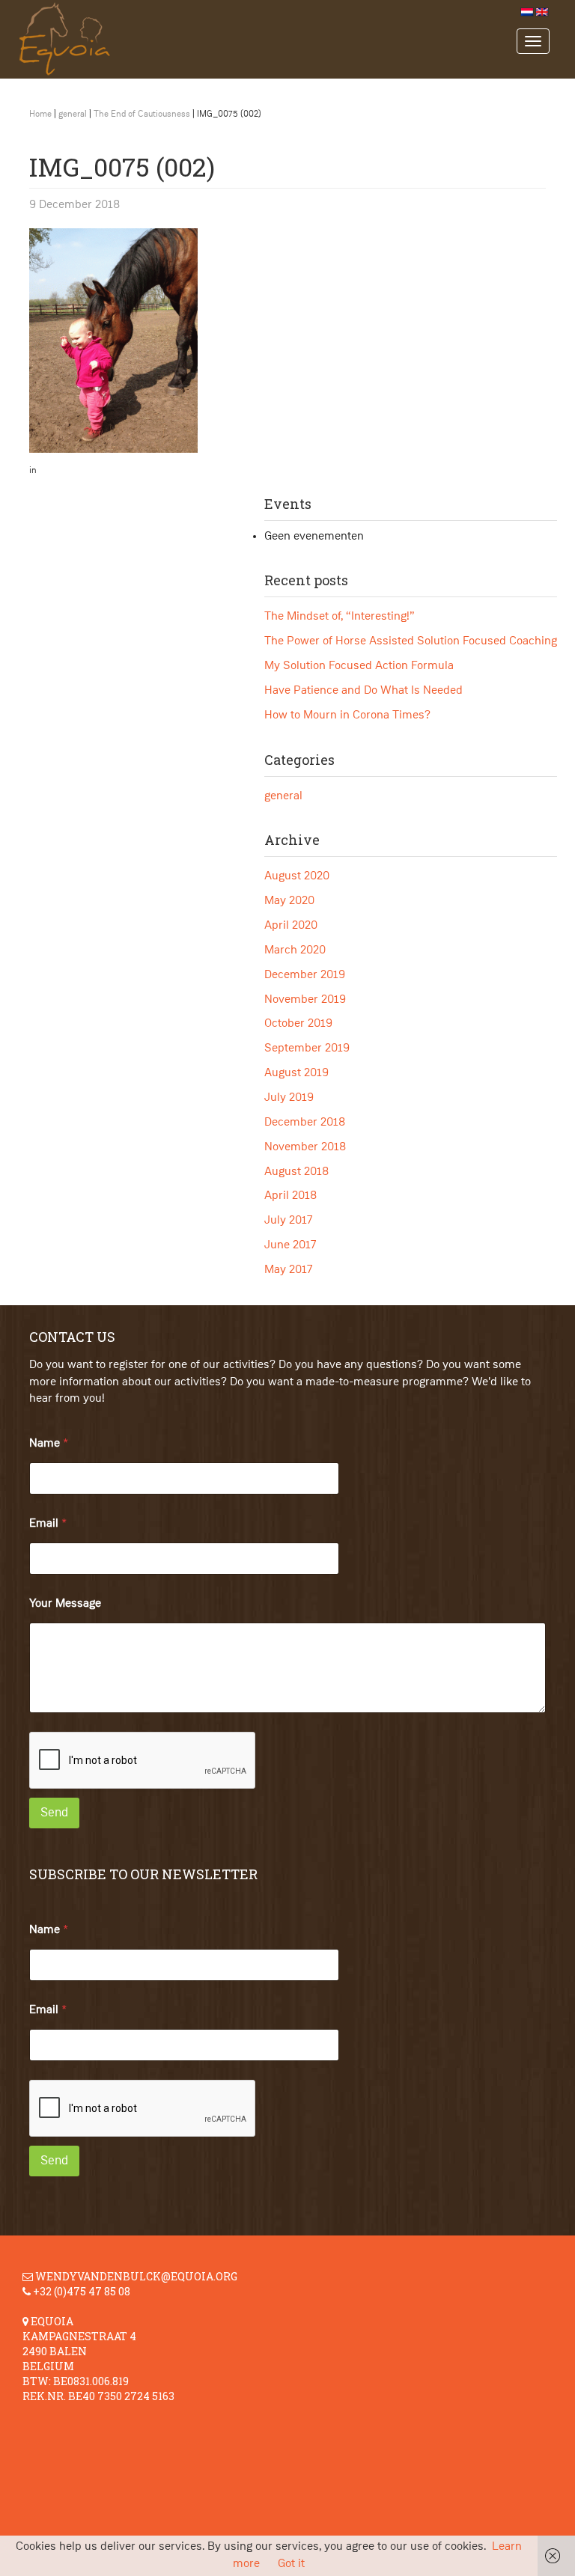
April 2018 (290, 1196)
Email (48, 1524)
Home (40, 115)
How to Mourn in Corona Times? (347, 715)
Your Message (65, 1604)
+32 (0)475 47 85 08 (82, 2291)
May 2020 (289, 901)
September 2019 (307, 1049)
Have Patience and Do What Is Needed (363, 691)
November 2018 (305, 1147)
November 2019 (305, 1000)
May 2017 (289, 1270)
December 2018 (305, 1123)
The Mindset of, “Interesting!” (340, 617)
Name (49, 1444)
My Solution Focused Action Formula (359, 666)
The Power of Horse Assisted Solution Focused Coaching (411, 641)
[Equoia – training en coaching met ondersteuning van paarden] (263, 39)
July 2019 (289, 1098)
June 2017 (290, 1245)
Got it (291, 2564)
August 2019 (296, 1073)
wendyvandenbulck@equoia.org (136, 2276)
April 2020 (291, 926)
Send (54, 1813)
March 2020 (295, 950)
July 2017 (289, 1221)
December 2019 (305, 975)
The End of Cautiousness (142, 115)
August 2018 (296, 1172)
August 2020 (297, 876)
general (73, 115)
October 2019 (298, 1024)
